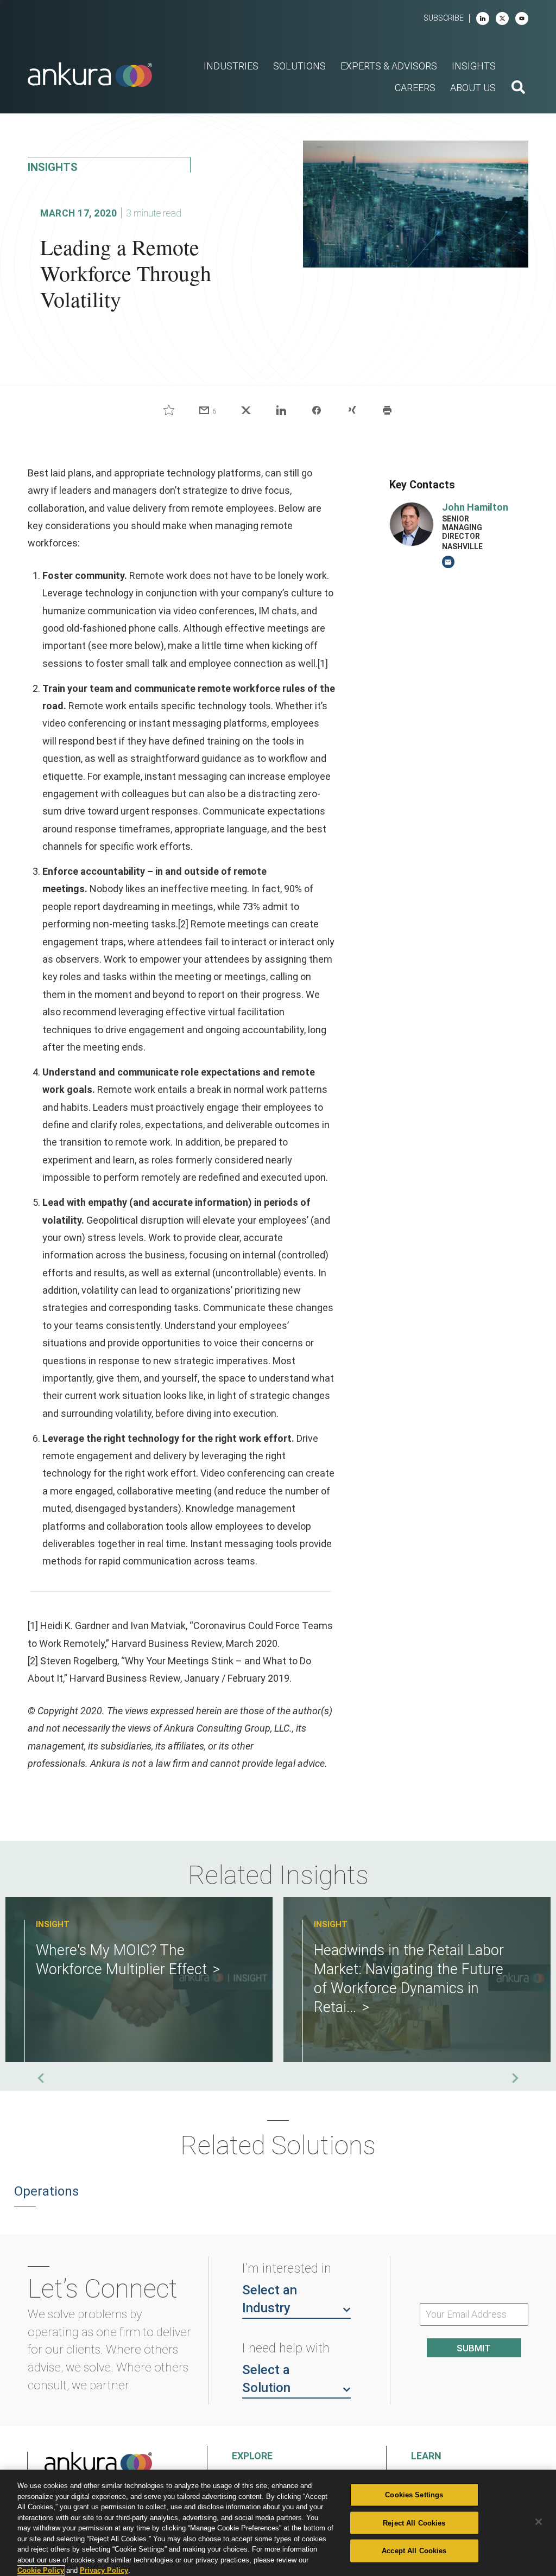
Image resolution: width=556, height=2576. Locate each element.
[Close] (539, 2522)
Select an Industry (270, 2299)
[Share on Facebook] (317, 410)
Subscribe (444, 18)
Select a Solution (266, 2379)
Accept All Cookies (414, 2551)
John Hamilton (475, 507)
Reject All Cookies (414, 2523)
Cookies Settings (414, 2495)
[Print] (387, 410)
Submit (474, 2348)
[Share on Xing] (352, 410)
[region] (278, 2523)
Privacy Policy (104, 2570)
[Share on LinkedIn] (281, 410)
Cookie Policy (41, 2570)
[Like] (169, 410)
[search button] (518, 88)
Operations (46, 2191)
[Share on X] (246, 410)
